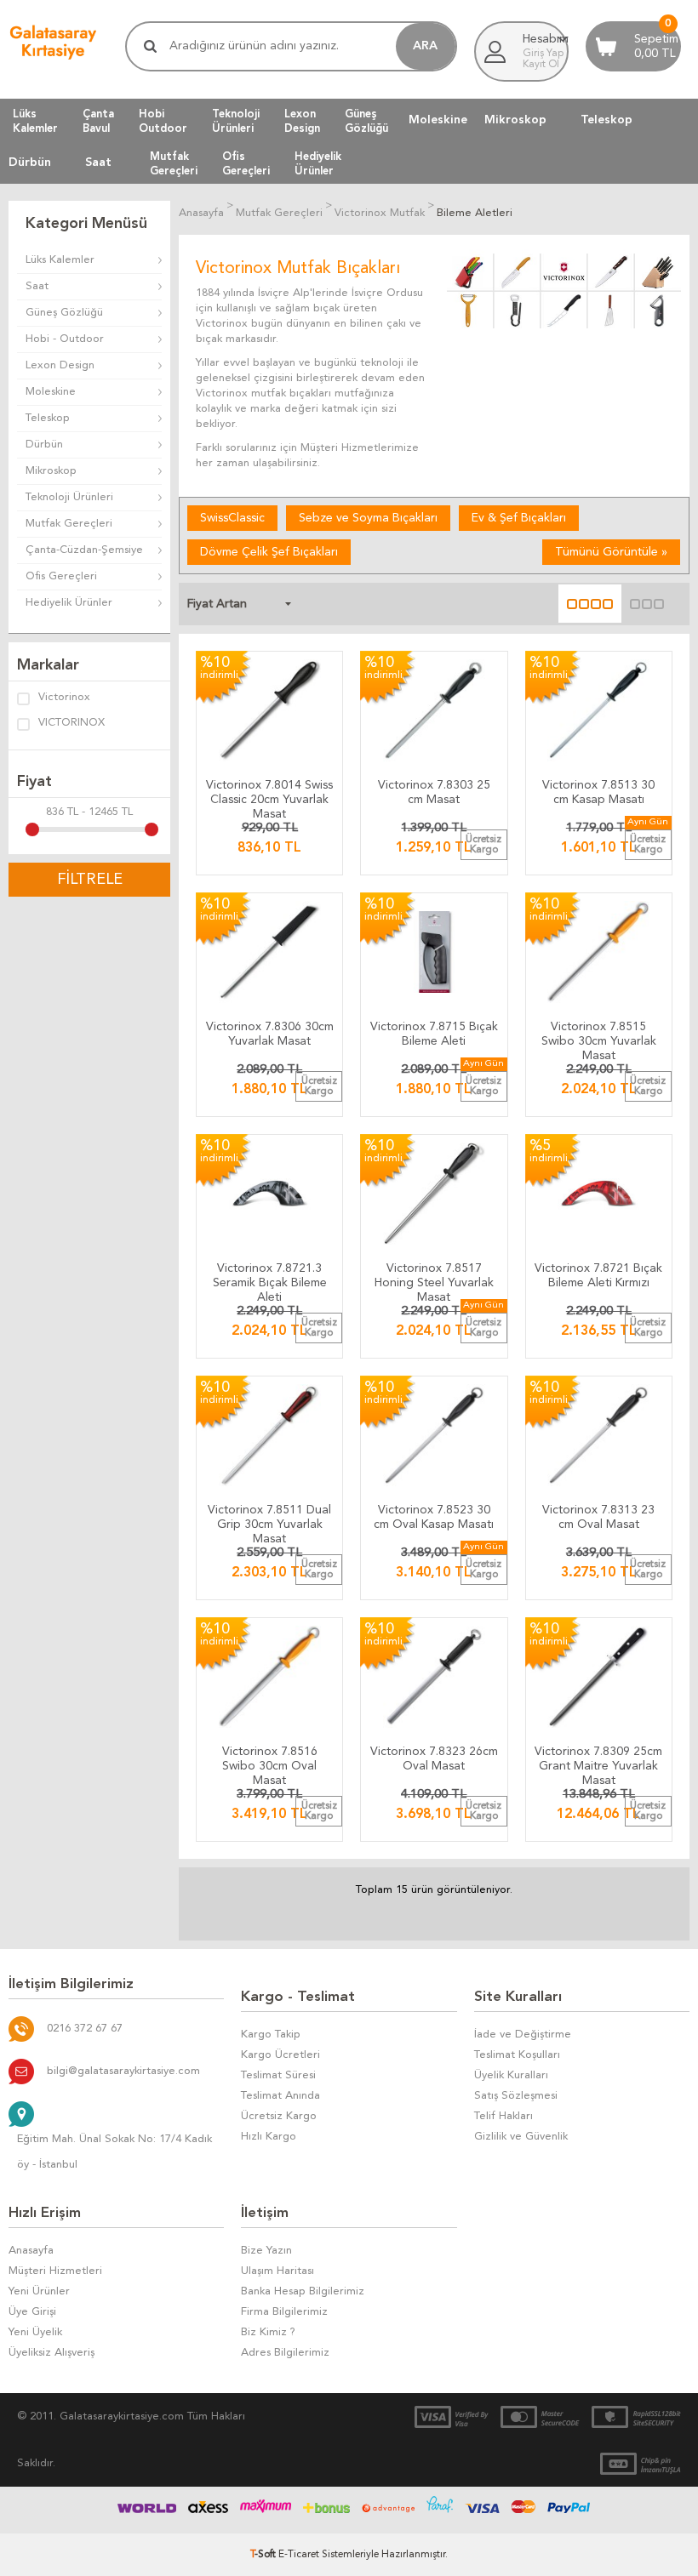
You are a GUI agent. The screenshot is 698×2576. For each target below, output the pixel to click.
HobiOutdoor (163, 121)
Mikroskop (515, 120)
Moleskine (438, 120)
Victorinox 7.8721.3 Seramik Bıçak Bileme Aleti (270, 1279)
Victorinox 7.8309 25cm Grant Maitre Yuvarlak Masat (598, 1762)
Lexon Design (60, 365)
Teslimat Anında (280, 2096)
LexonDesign (302, 121)
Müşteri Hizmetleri (55, 2271)
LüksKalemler (35, 121)
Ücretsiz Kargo (279, 2116)
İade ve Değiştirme (523, 2035)
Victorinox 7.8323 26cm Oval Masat (434, 1759)
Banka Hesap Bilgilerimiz (303, 2291)
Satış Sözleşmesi (516, 2096)
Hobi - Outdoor (65, 339)
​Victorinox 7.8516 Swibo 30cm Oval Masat (270, 1762)
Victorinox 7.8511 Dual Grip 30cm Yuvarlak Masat (269, 1521)
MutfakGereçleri (174, 163)
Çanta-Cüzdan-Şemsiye (84, 550)
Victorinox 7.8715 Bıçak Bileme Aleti (434, 1034)
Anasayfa (31, 2251)
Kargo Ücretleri (280, 2055)
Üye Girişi (32, 2312)
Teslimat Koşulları (517, 2055)
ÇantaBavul (98, 121)
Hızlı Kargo (269, 2137)
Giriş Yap (543, 54)
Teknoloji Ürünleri (69, 497)
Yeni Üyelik (35, 2332)
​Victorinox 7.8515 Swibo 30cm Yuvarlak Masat (599, 1037)
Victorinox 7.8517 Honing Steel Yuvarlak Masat (434, 1279)
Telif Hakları (503, 2116)
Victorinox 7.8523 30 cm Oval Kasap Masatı (434, 1517)
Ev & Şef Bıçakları (519, 518)
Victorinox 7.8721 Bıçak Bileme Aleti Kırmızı (598, 1276)
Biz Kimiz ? (268, 2332)
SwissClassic (232, 518)
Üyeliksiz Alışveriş (51, 2353)
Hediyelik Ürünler (69, 603)
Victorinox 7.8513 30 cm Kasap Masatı (598, 792)
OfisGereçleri (246, 163)
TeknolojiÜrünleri (236, 121)
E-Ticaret (299, 2555)
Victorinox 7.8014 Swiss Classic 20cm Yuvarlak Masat (269, 796)
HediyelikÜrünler (318, 163)
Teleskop (606, 120)
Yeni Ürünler (39, 2291)
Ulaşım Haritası (277, 2271)
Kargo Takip (271, 2035)
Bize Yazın (266, 2251)
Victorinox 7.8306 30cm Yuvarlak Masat (270, 1034)
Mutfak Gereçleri (69, 524)
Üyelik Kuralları (511, 2075)
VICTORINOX (72, 723)
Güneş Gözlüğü (64, 313)
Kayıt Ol (541, 65)
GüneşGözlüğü (366, 121)
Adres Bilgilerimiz (285, 2353)
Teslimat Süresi (278, 2075)
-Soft (264, 2555)
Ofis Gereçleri (61, 576)
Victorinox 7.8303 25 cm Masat (434, 792)
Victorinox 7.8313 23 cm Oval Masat (598, 1517)
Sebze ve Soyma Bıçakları (368, 518)
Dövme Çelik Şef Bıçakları (269, 552)
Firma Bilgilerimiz (284, 2312)
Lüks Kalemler (60, 260)
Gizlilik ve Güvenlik (521, 2137)
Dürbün (30, 162)
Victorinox (64, 697)
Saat (98, 162)
